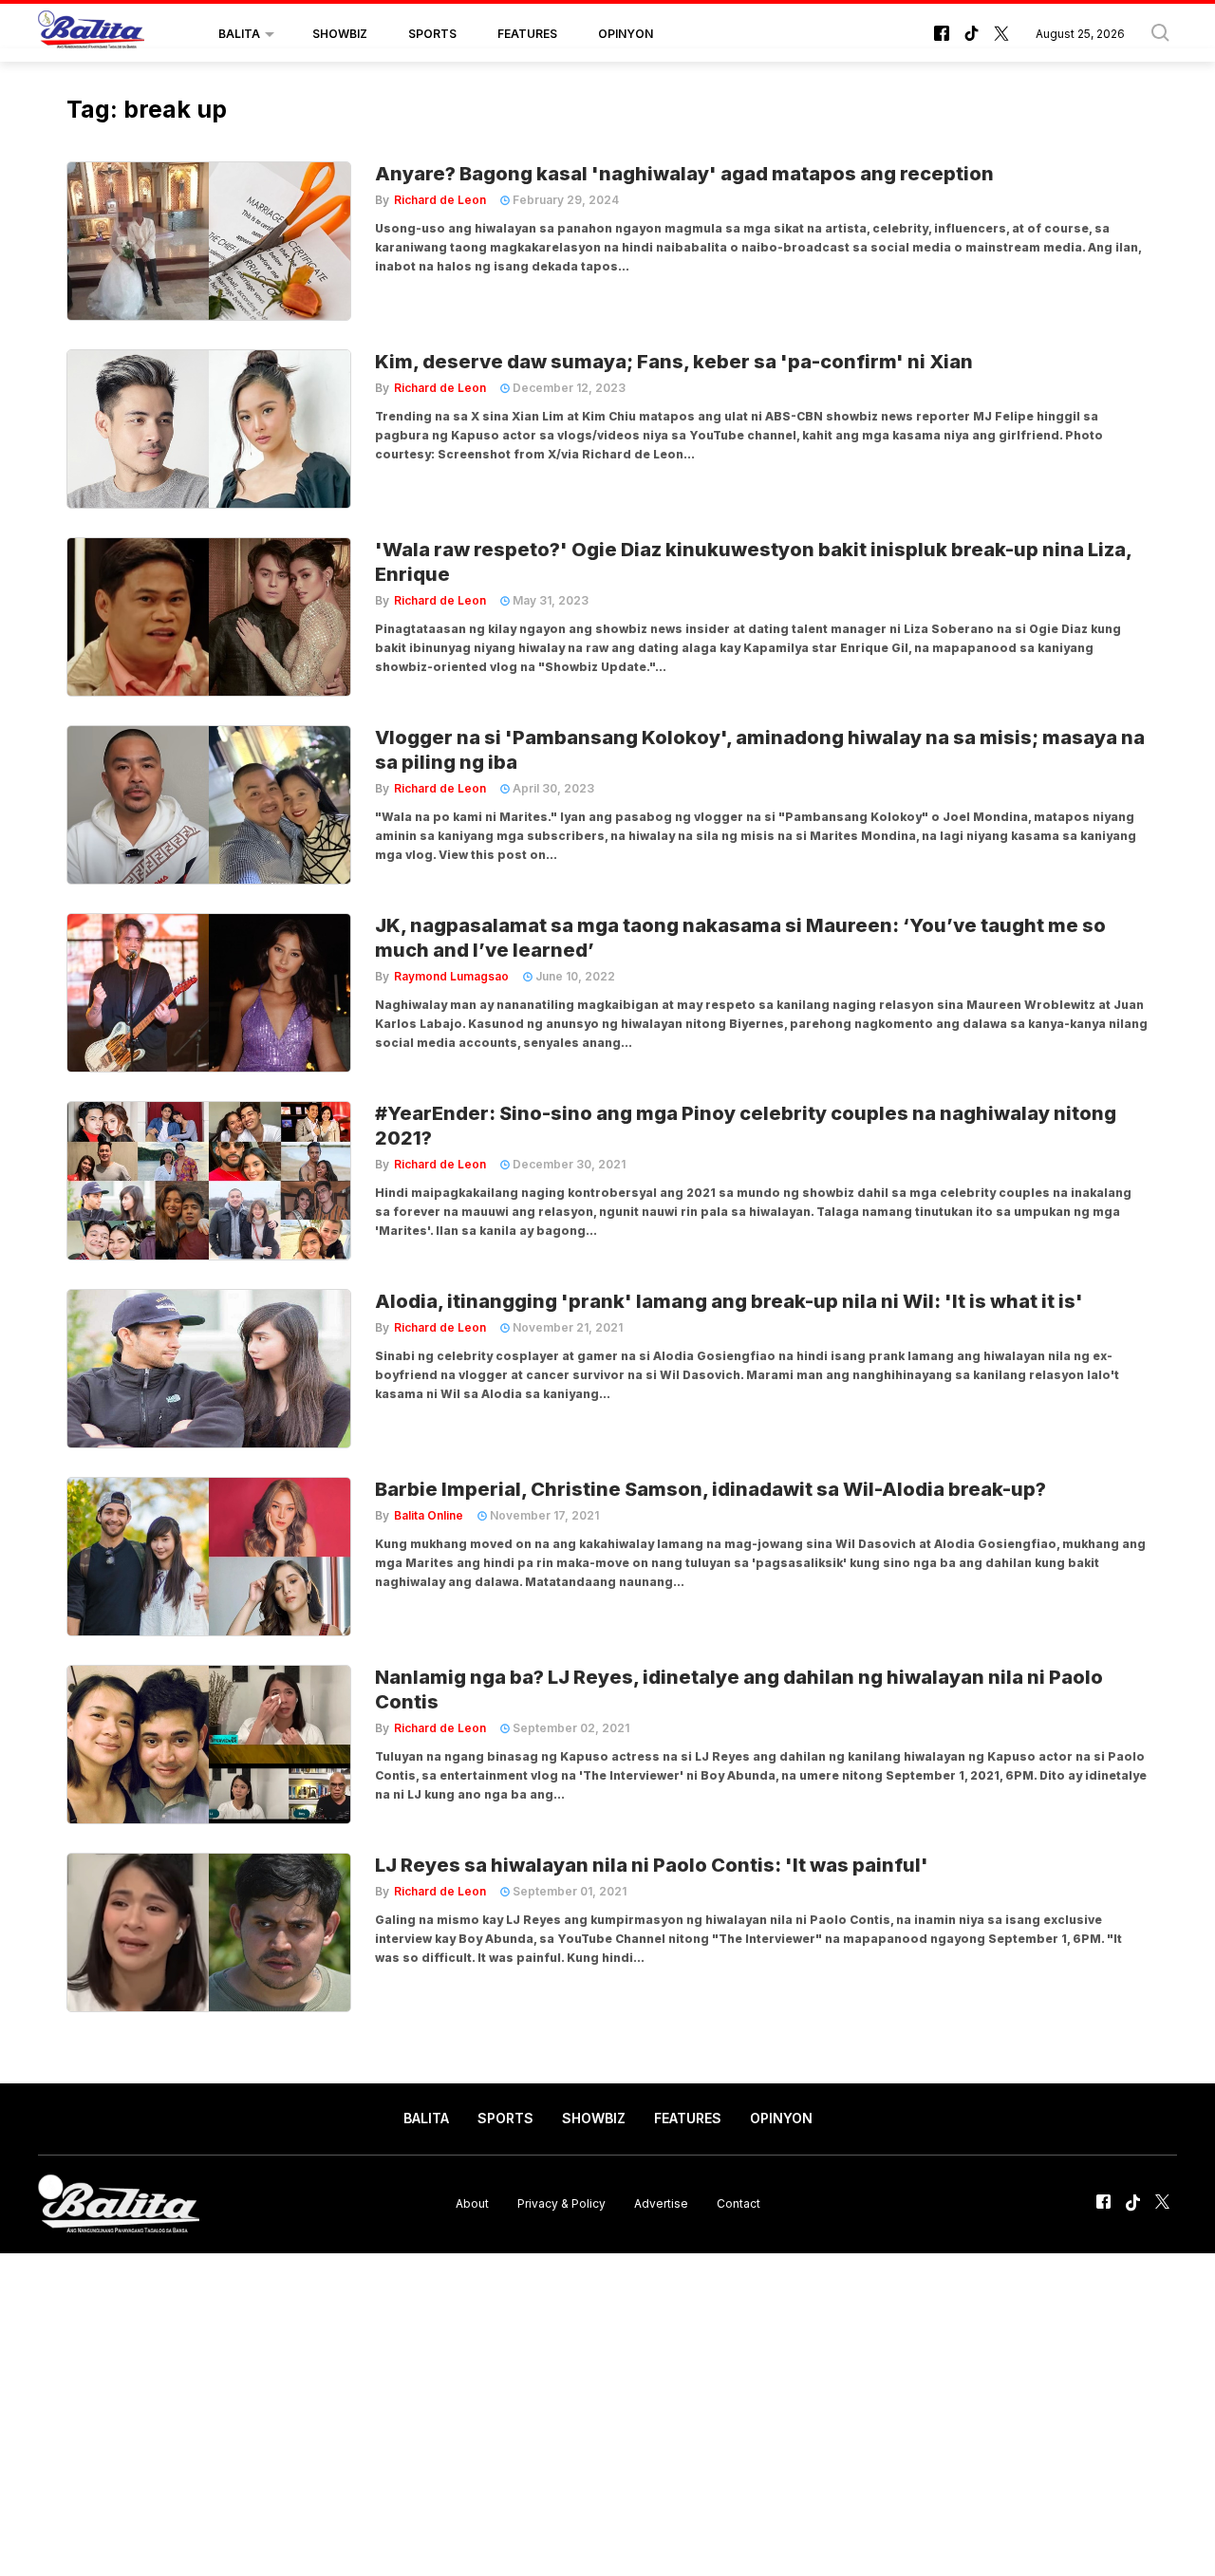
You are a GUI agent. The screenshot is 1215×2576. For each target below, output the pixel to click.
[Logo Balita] (91, 34)
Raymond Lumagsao (451, 976)
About (472, 2203)
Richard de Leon (440, 200)
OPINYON (626, 34)
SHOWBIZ (340, 34)
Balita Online (429, 1515)
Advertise (661, 2203)
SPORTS (432, 34)
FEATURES (527, 34)
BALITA (239, 34)
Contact (738, 2203)
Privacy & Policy (561, 2203)
